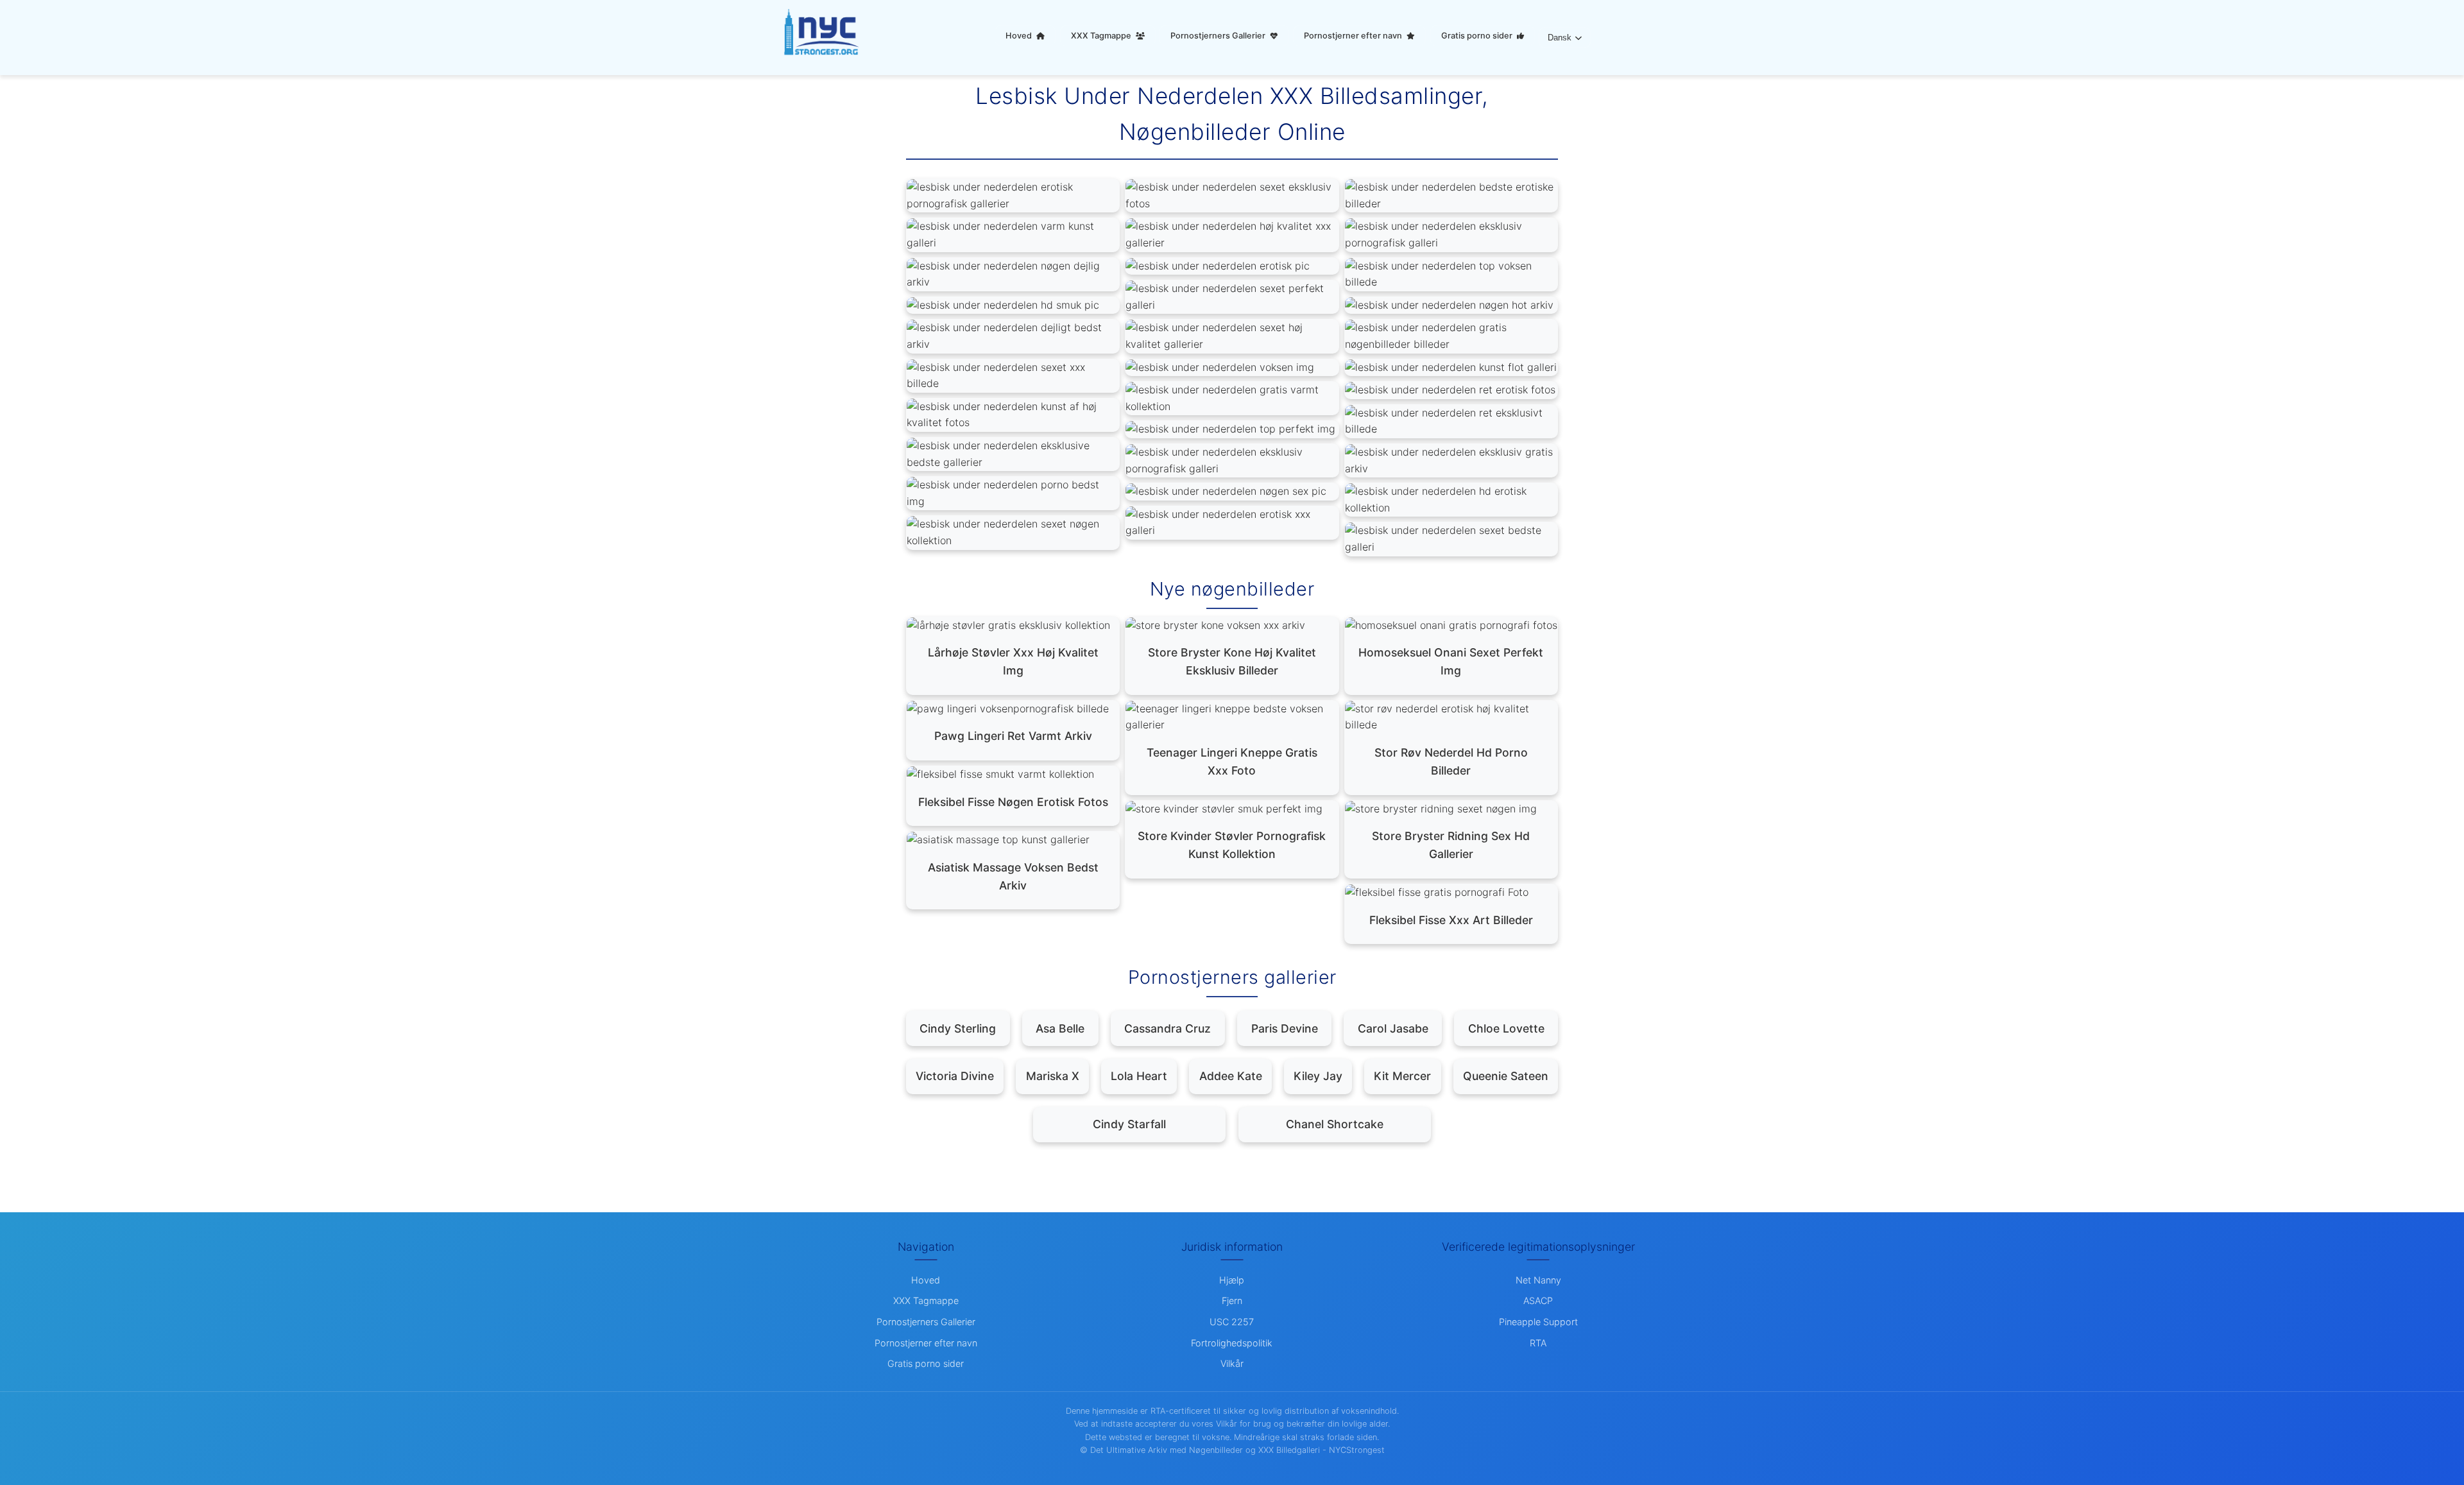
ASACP (1538, 1300)
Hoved (1020, 36)
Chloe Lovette (1506, 1028)
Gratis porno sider (1478, 36)
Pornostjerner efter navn (1354, 36)
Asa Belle (1060, 1028)
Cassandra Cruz (1168, 1028)
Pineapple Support (1538, 1322)
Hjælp (1232, 1280)
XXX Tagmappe (1102, 36)
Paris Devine (1285, 1028)
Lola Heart (1139, 1076)
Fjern (1232, 1300)
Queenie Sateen (1506, 1076)
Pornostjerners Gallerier (1219, 36)
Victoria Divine (955, 1076)
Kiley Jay (1318, 1076)
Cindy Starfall (1129, 1124)
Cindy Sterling (958, 1028)
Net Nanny (1538, 1280)
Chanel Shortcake (1335, 1124)
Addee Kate (1231, 1076)
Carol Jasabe (1393, 1028)
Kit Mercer (1402, 1076)
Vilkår (1232, 1363)
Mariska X (1053, 1076)
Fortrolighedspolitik (1232, 1343)
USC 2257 (1232, 1322)
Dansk (1560, 38)
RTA (1538, 1343)
